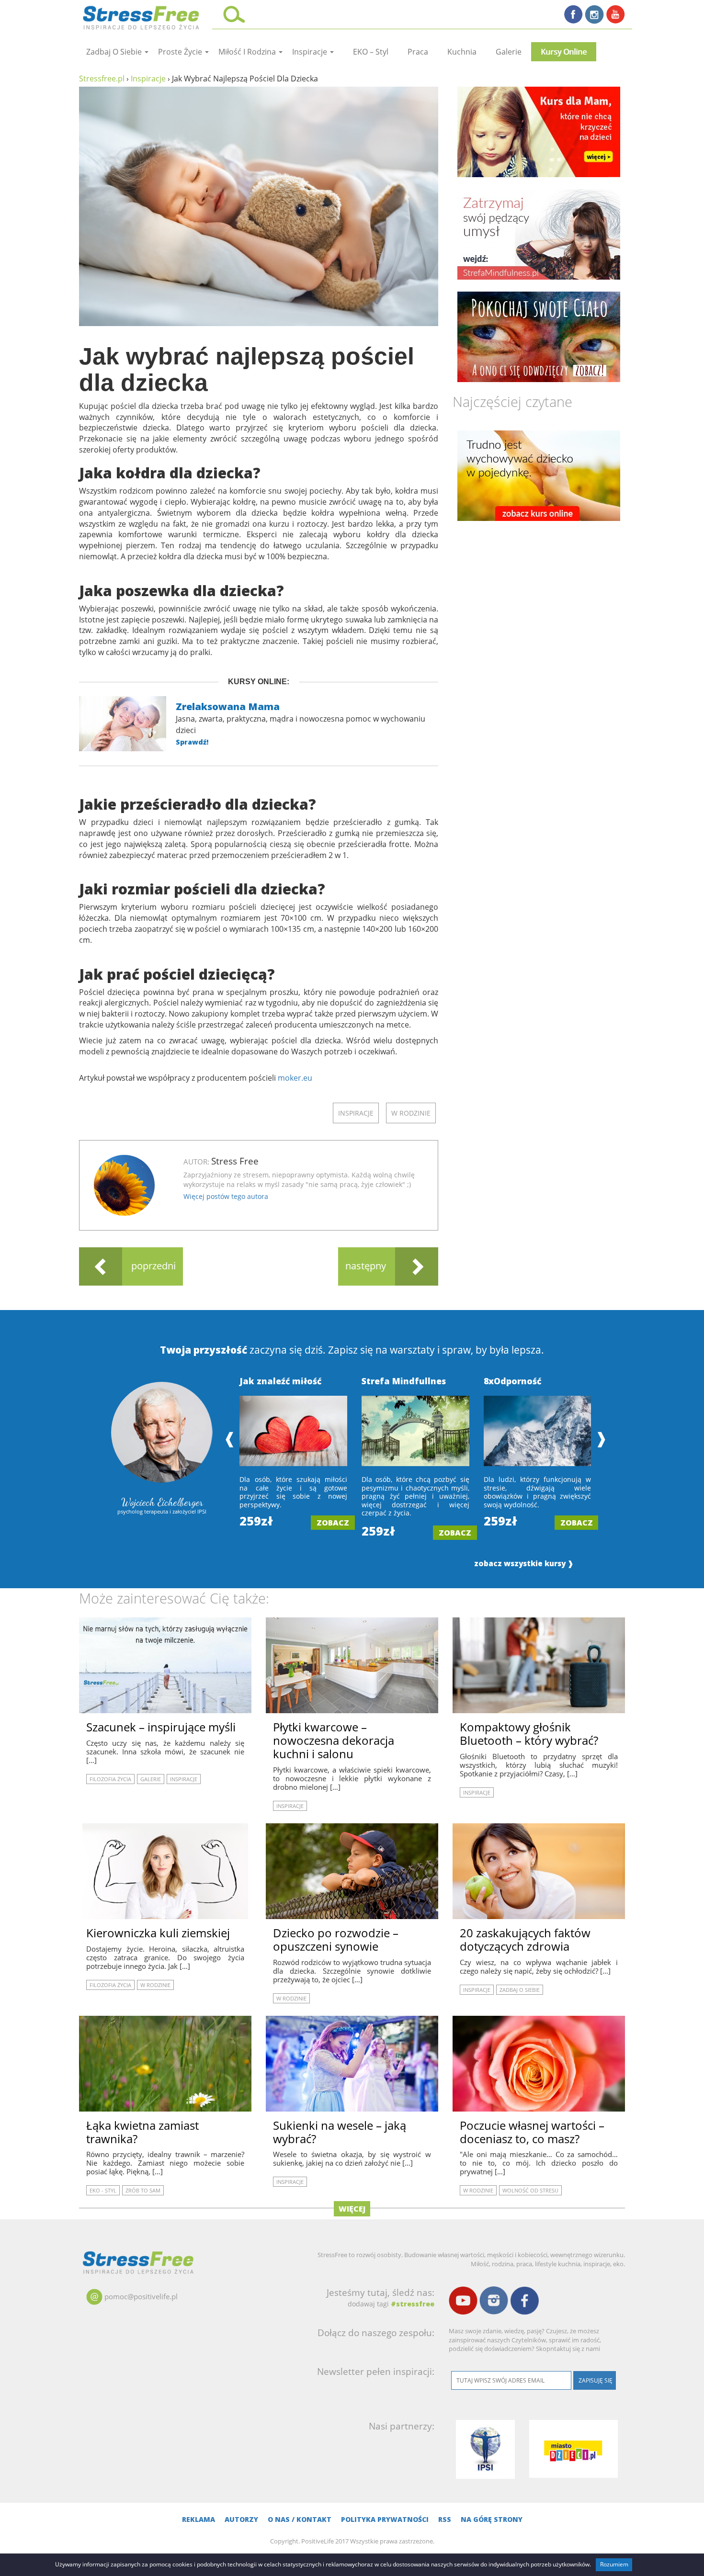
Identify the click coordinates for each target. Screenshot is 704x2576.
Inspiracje (311, 52)
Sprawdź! (192, 742)
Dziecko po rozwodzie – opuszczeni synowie (336, 1939)
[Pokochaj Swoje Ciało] (539, 337)
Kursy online (564, 52)
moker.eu (295, 1078)
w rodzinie (411, 1113)
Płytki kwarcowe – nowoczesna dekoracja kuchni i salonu (334, 1740)
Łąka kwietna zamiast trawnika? (142, 2132)
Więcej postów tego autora (226, 1196)
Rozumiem (614, 2564)
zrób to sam (143, 2190)
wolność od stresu (530, 2190)
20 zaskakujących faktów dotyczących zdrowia (525, 1939)
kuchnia (462, 52)
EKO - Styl (103, 2190)
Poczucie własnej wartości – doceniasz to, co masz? (532, 2132)
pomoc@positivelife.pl (141, 2296)
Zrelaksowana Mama (228, 706)
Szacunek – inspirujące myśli (161, 1727)
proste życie (181, 52)
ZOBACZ (333, 1523)
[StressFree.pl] (142, 16)
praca (418, 52)
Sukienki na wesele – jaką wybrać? (340, 2132)
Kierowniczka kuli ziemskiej (158, 1933)
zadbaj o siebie (115, 52)
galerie (509, 52)
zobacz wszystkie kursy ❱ (524, 1564)
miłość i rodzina (248, 52)
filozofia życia (110, 1779)
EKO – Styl (371, 52)
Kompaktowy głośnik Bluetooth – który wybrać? (529, 1734)
